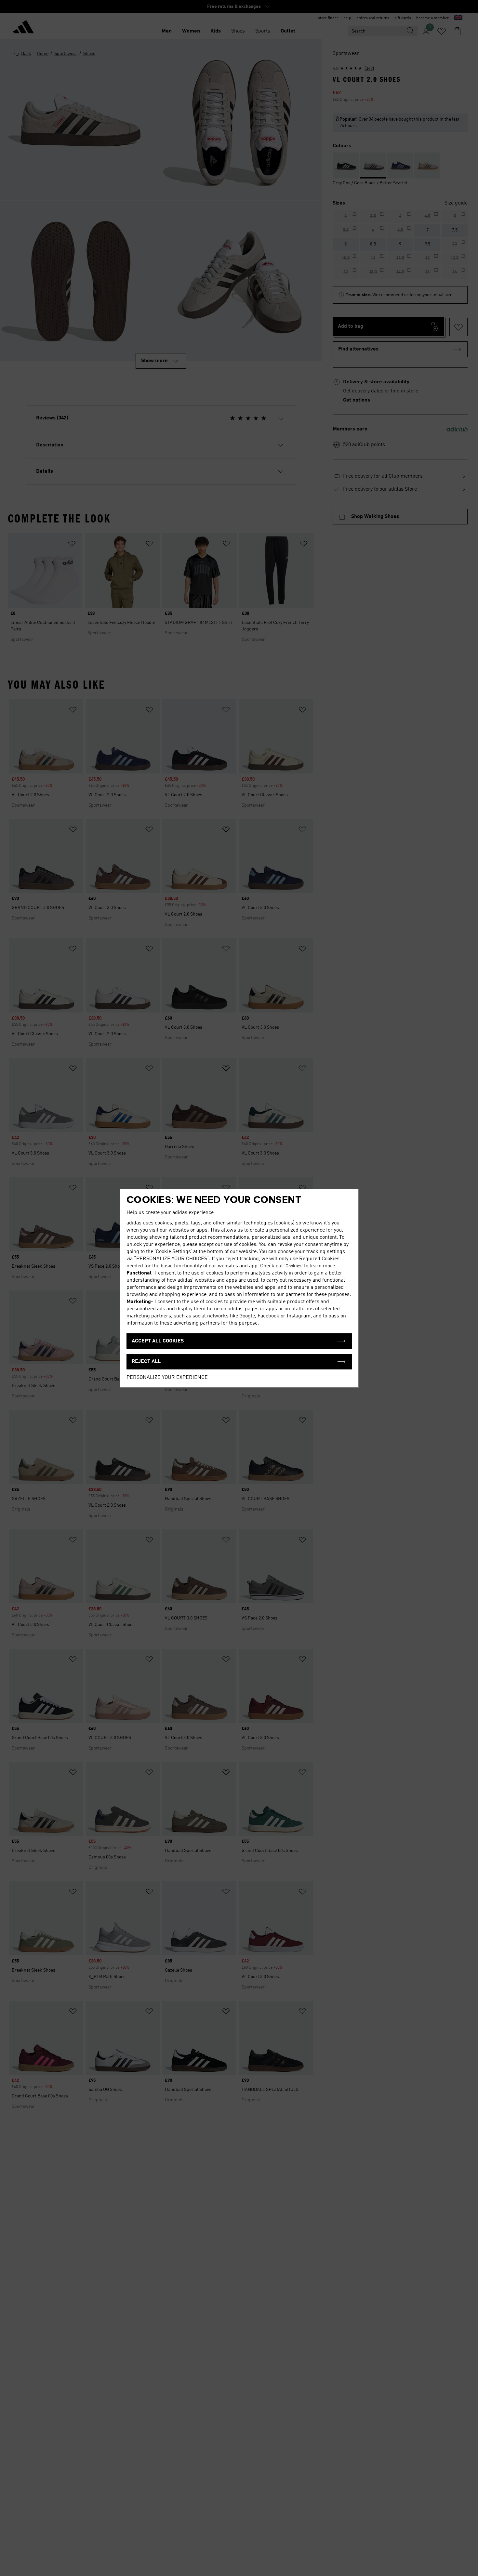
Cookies (293, 1266)
